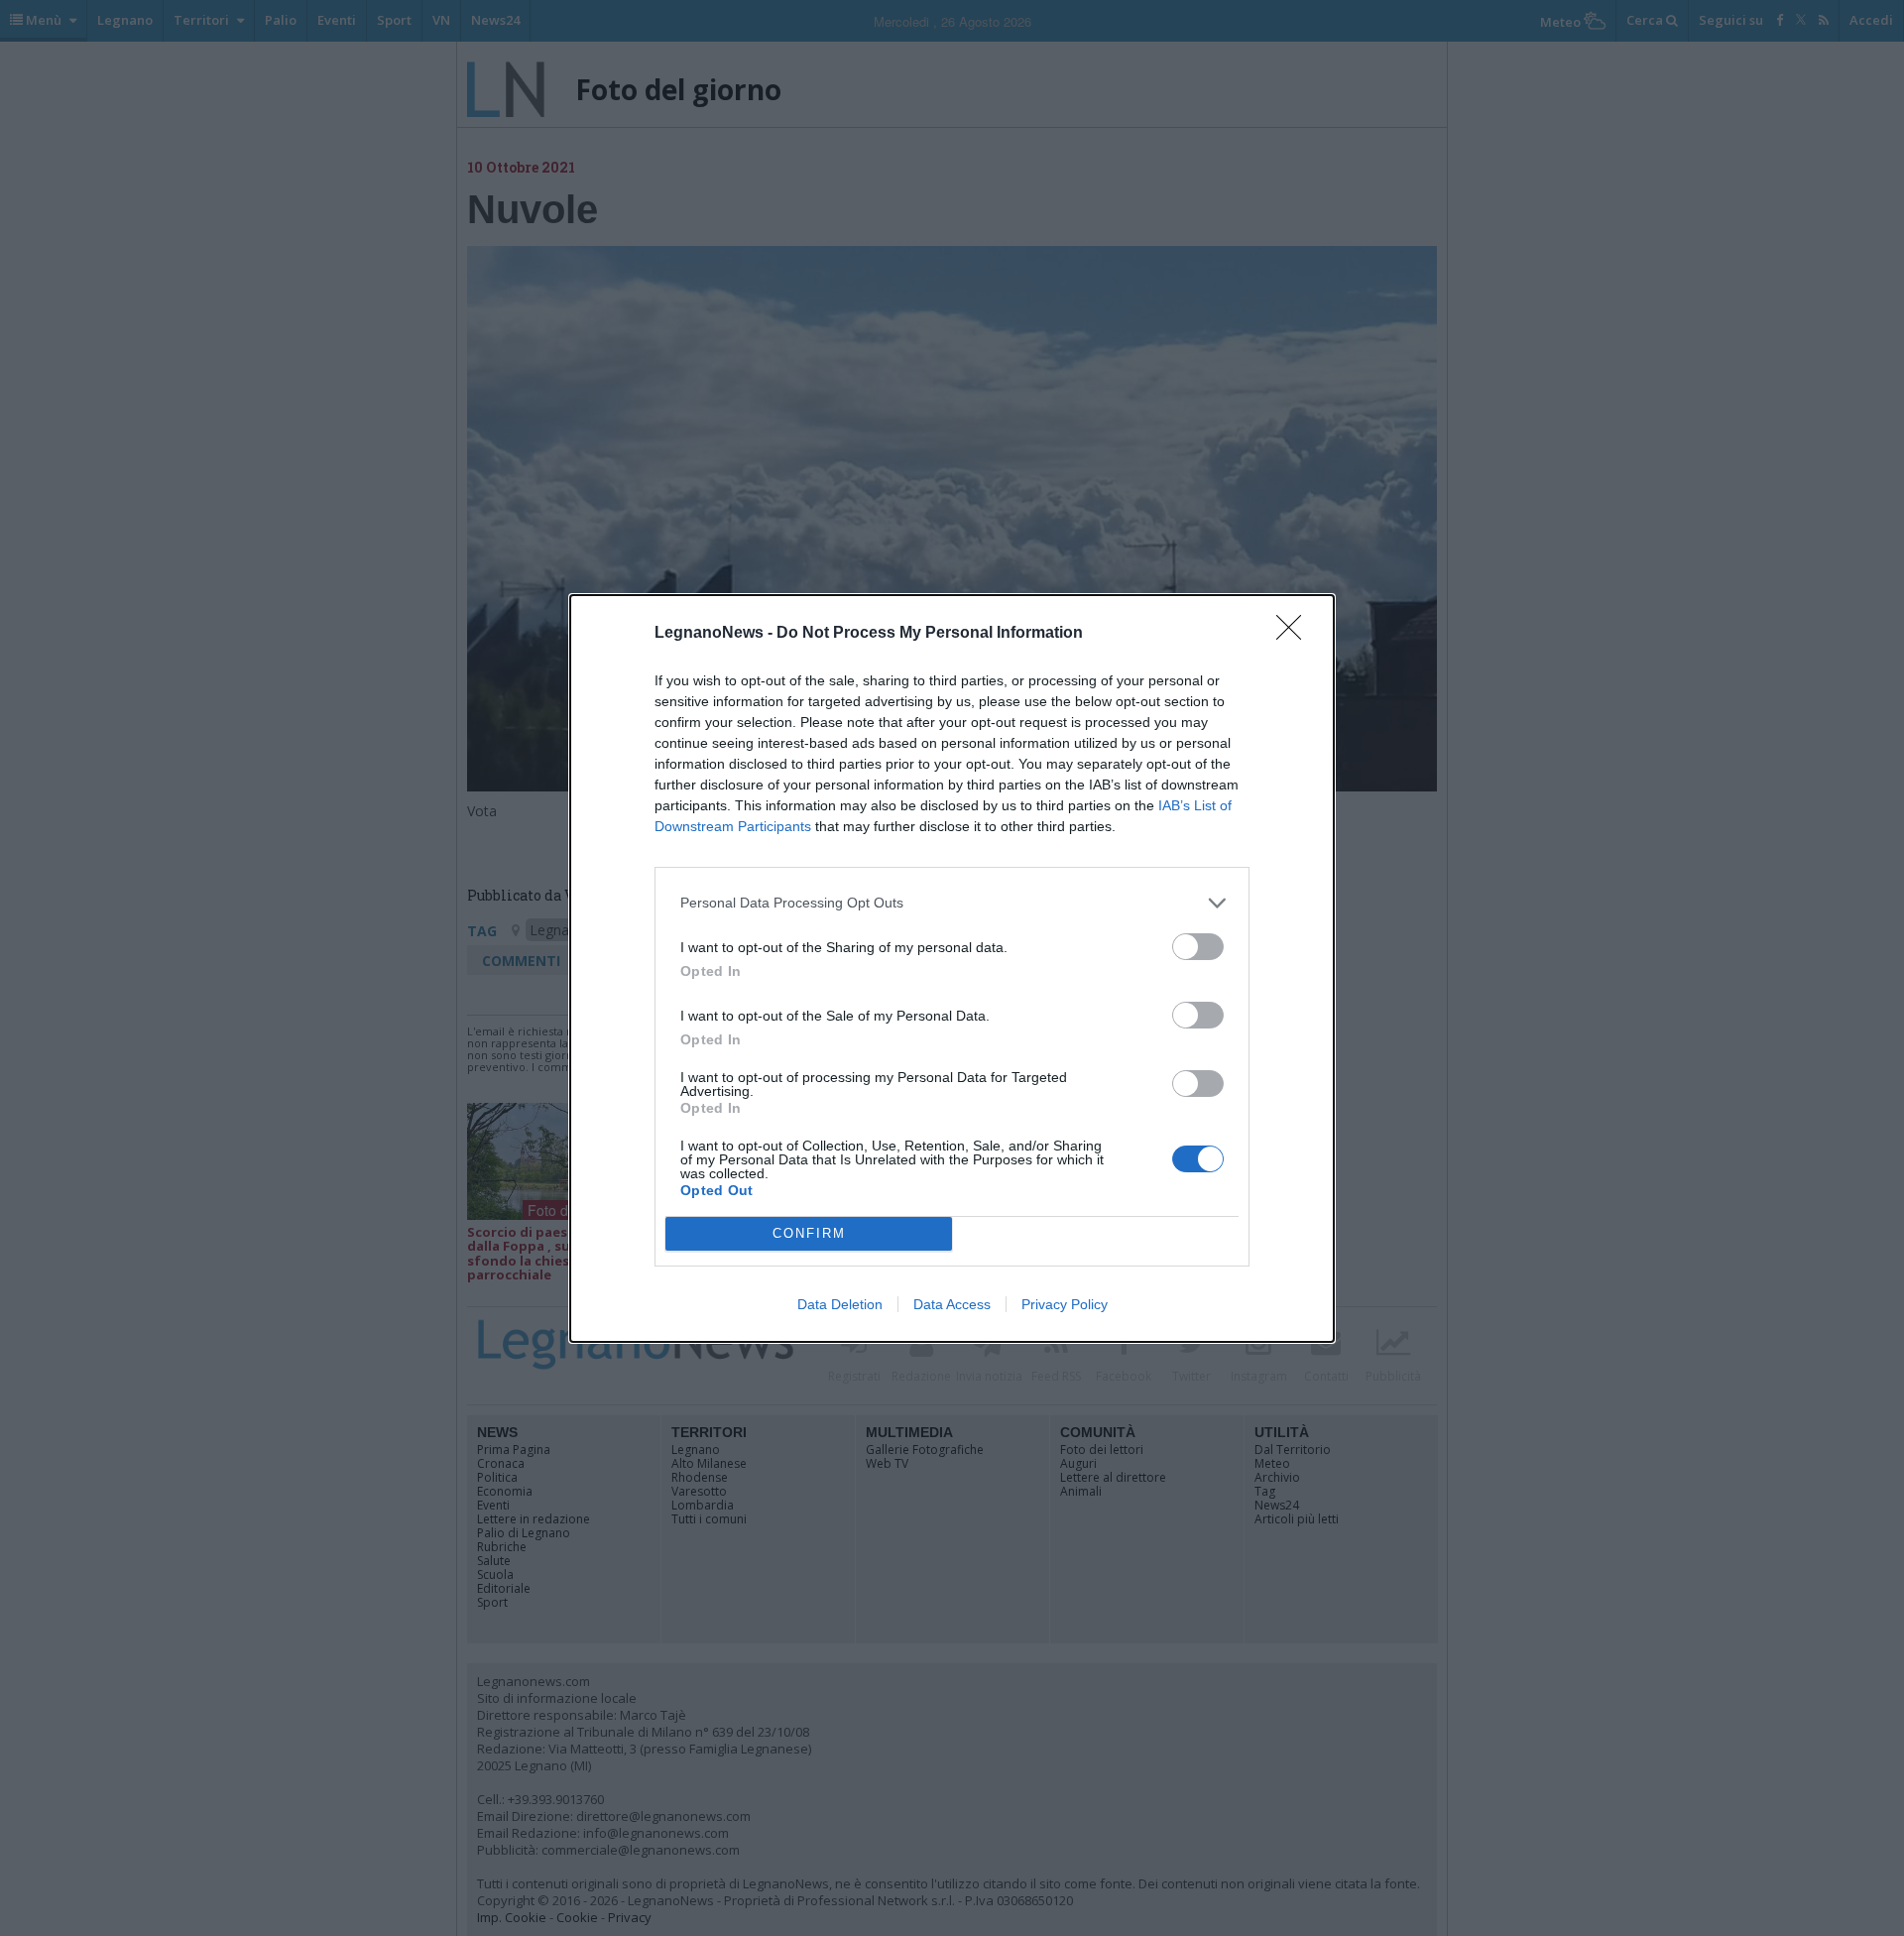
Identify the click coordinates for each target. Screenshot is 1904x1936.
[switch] (1198, 947)
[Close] (1295, 634)
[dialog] (952, 968)
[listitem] (952, 903)
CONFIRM (809, 1233)
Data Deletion (840, 1304)
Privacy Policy (1065, 1304)
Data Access (952, 1304)
